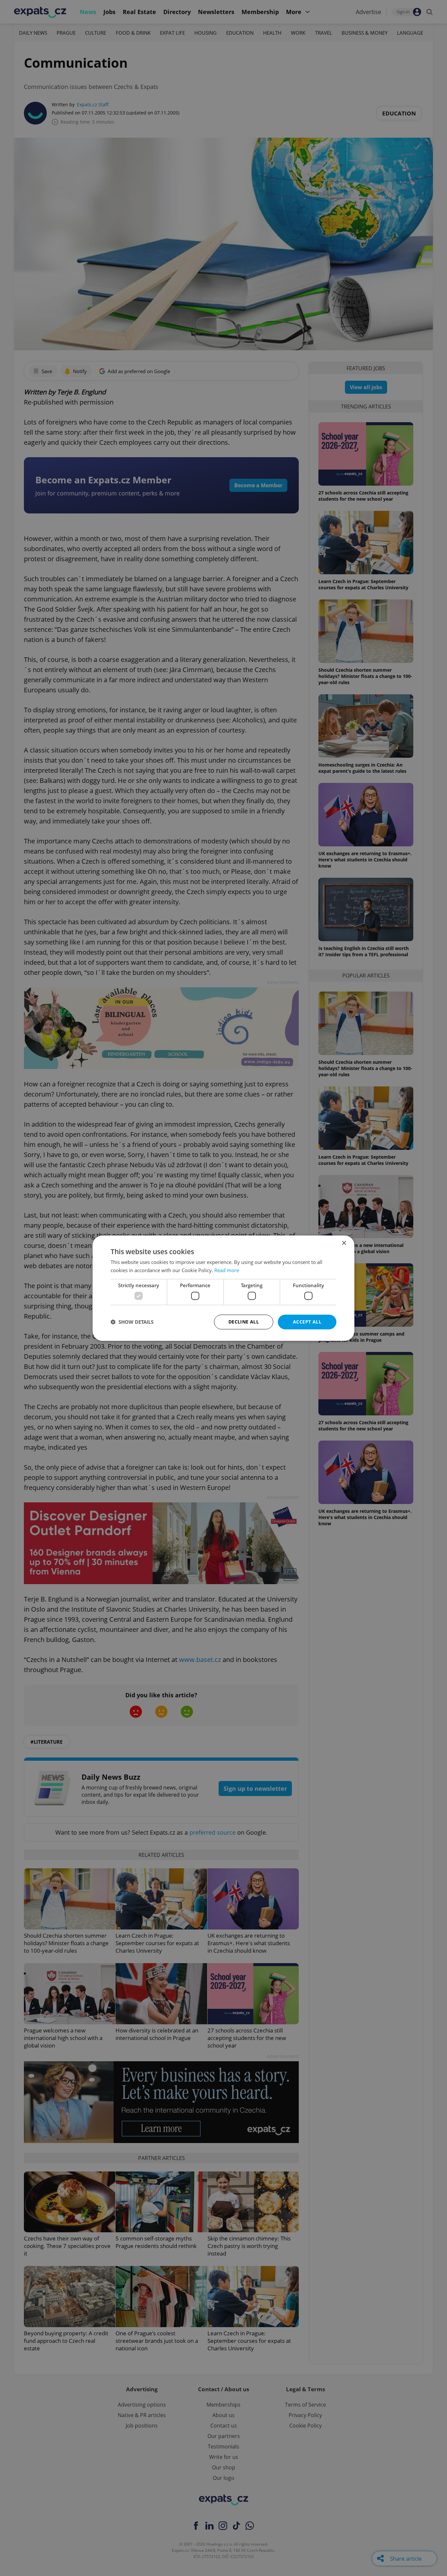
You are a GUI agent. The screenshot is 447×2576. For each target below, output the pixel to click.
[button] (132, 1322)
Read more (227, 1270)
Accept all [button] (307, 1322)
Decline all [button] (244, 1322)
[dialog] (223, 1288)
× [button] (344, 1243)
